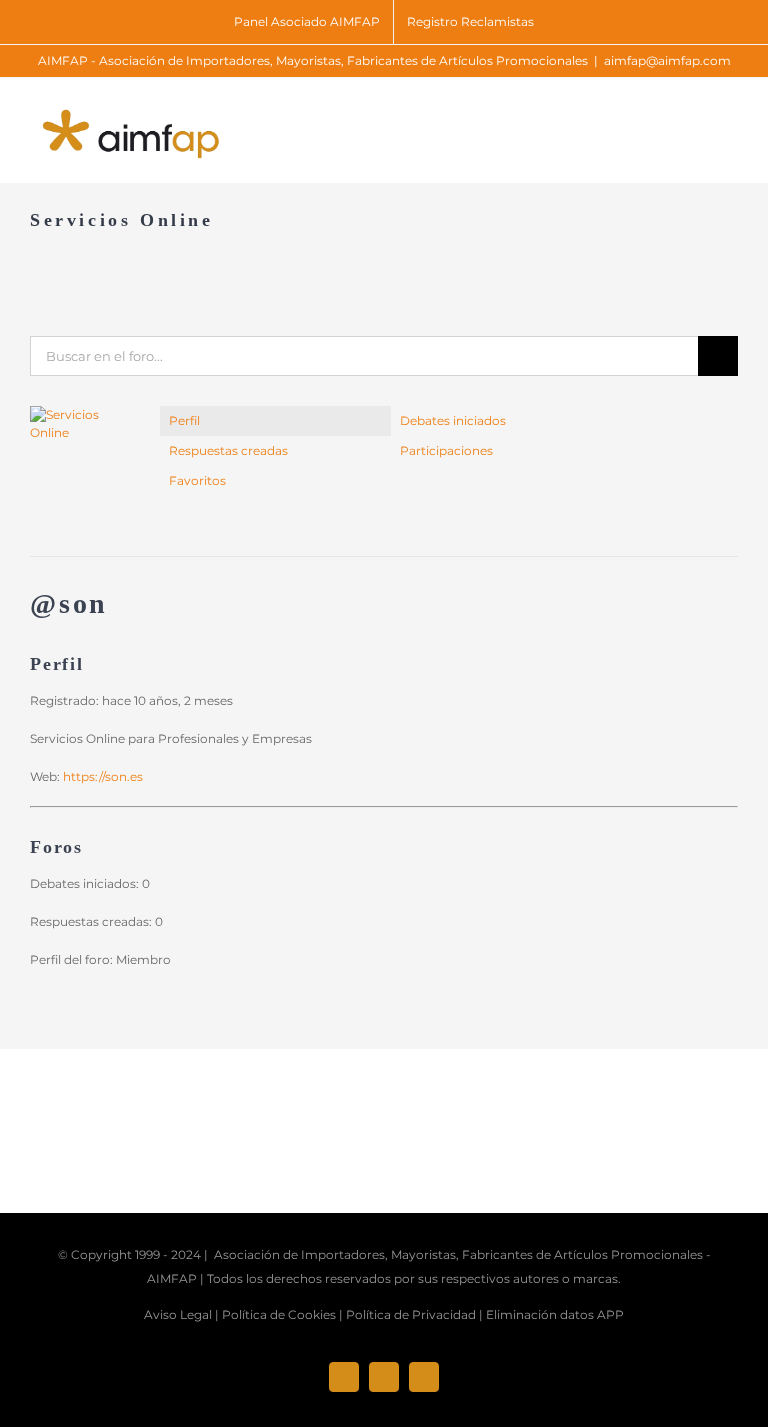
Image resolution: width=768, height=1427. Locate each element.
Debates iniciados (453, 420)
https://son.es (103, 776)
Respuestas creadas (228, 450)
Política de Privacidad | (414, 1314)
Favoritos (197, 480)
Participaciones (446, 450)
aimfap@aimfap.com (667, 60)
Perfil (184, 420)
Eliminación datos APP (555, 1314)
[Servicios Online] (80, 414)
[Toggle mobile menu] (730, 121)
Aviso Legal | (181, 1314)
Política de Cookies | (282, 1314)
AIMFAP (172, 1278)
